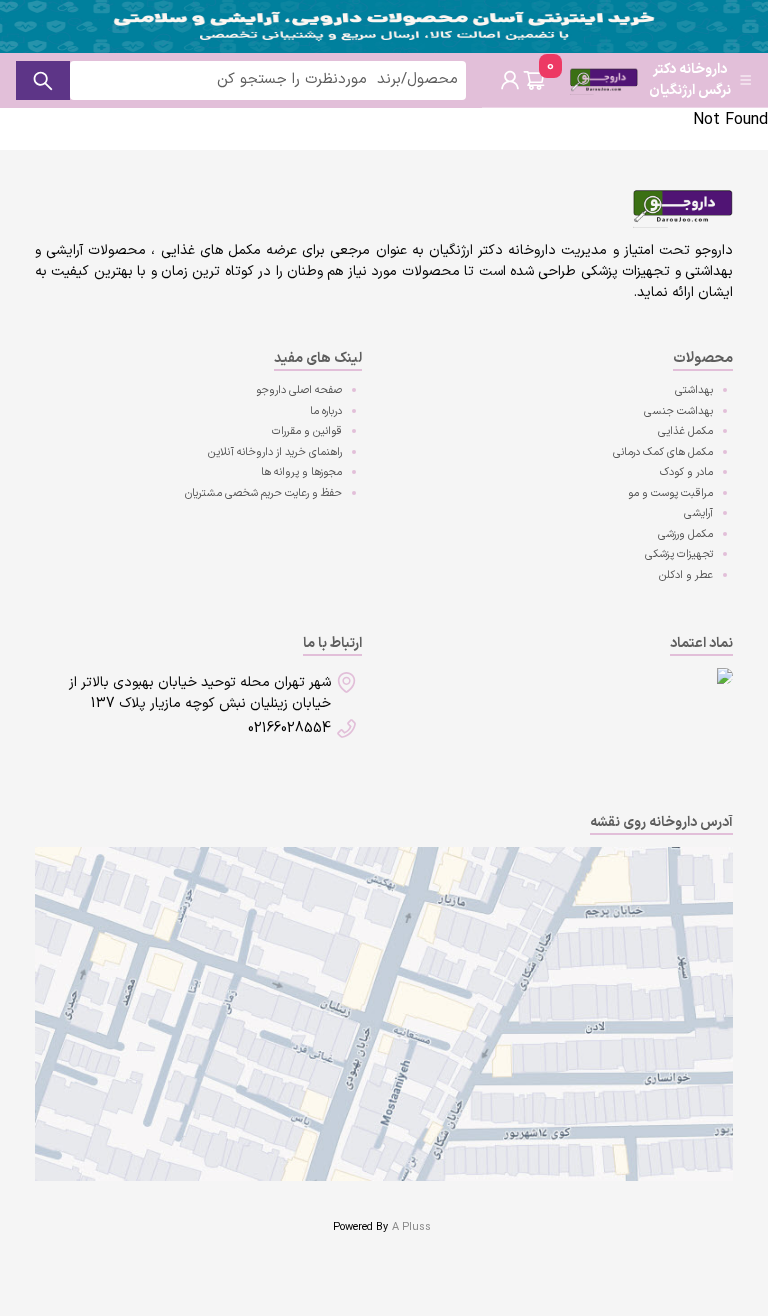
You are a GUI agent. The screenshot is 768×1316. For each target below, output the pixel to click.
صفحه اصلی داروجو (299, 390)
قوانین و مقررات (307, 431)
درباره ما (326, 411)
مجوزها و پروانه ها (301, 472)
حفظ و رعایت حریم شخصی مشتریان (263, 493)
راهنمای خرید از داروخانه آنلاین (275, 452)
